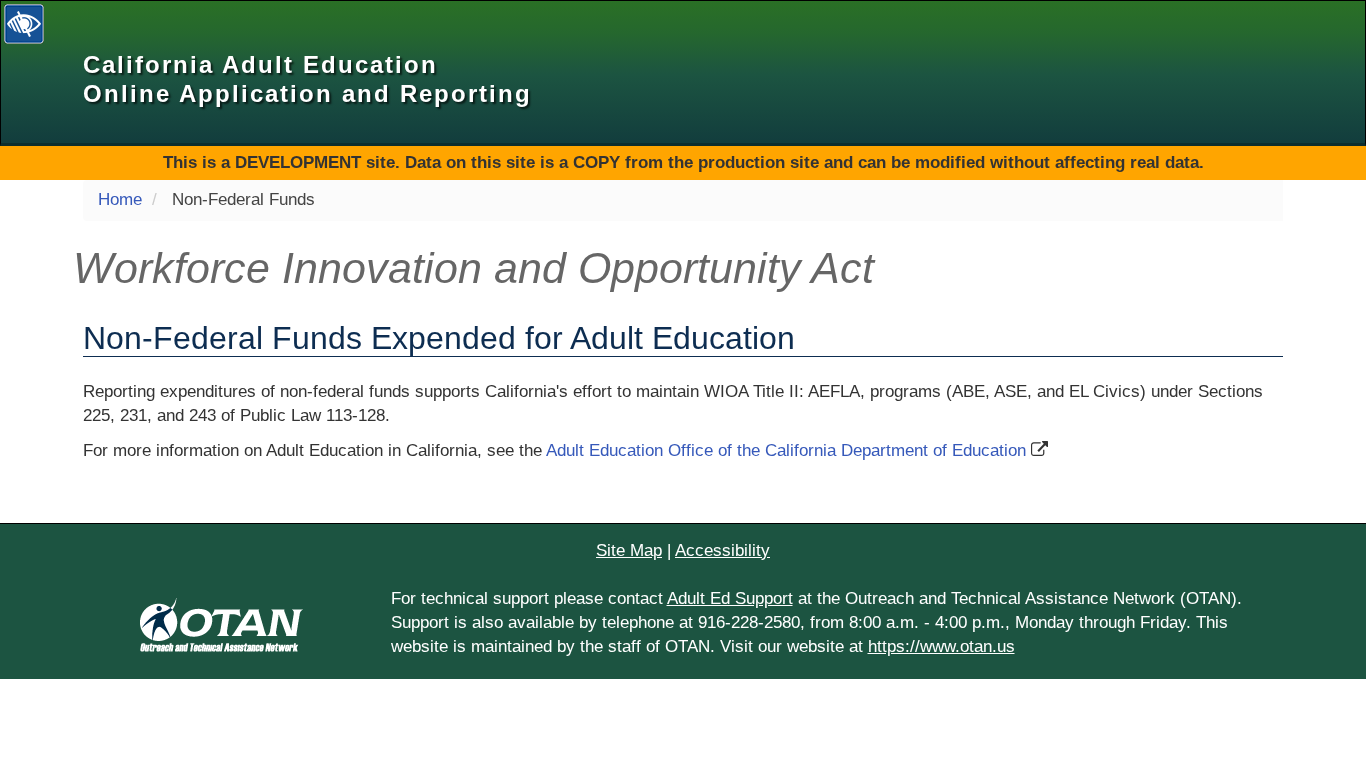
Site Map (629, 550)
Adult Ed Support (730, 598)
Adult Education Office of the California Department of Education (786, 450)
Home (120, 199)
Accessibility (722, 550)
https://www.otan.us (941, 646)
